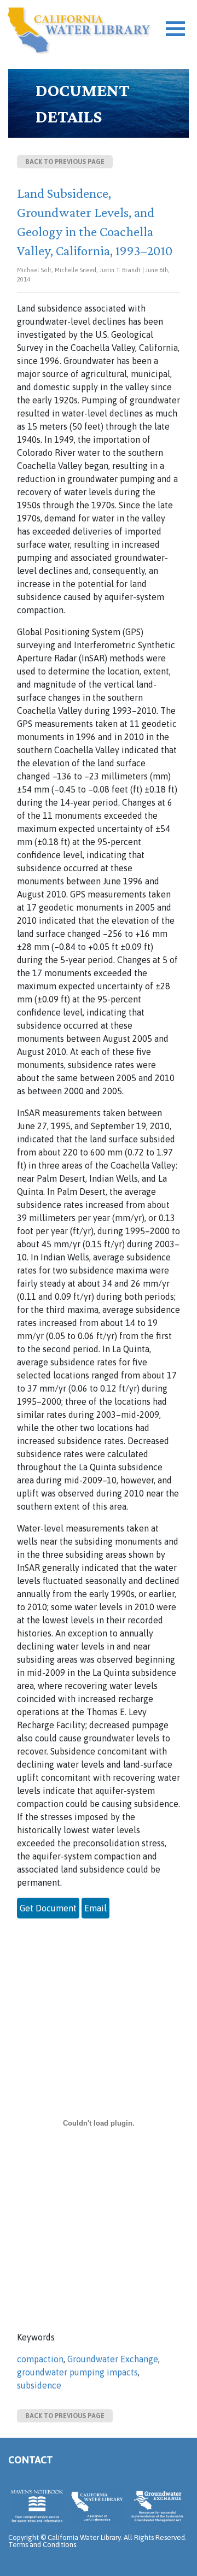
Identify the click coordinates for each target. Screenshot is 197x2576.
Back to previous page (65, 162)
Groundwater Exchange (113, 2359)
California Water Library (79, 30)
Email (95, 1908)
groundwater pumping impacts (77, 2372)
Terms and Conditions (42, 2545)
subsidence (39, 2385)
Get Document (48, 1908)
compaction (40, 2359)
